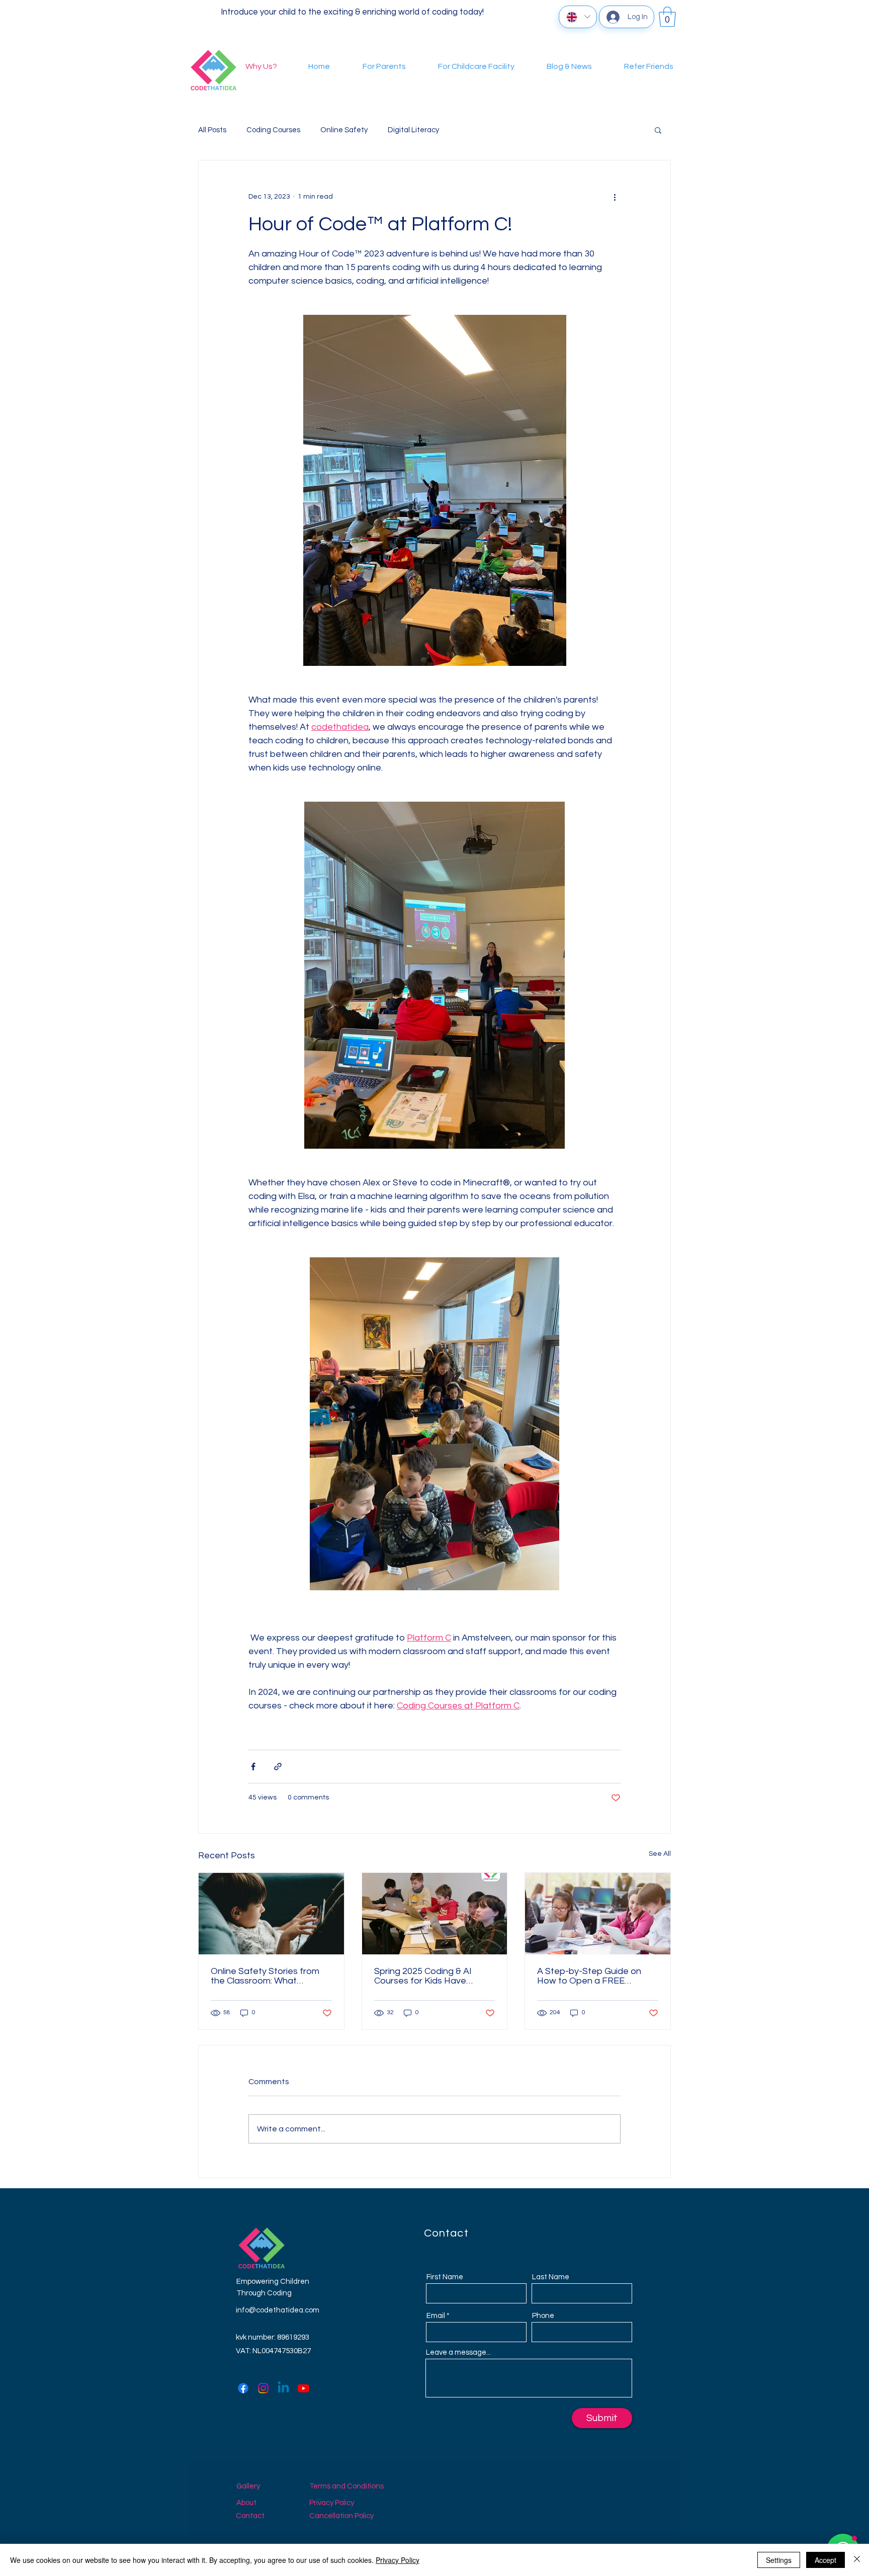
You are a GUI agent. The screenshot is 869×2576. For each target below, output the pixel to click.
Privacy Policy (398, 2560)
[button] (667, 17)
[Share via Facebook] (253, 1767)
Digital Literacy (413, 130)
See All (660, 1854)
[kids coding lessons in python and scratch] (598, 1914)
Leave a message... (458, 2352)
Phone (543, 2316)
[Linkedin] (283, 2388)
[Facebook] (243, 2388)
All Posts (212, 130)
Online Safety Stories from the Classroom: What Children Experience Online (266, 1976)
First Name (445, 2277)
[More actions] (615, 197)
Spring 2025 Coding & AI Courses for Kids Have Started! (423, 1976)
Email (436, 2316)
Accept (825, 2560)
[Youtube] (303, 2388)
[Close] (857, 2560)
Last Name (551, 2277)
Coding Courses (273, 130)
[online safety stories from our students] (271, 1914)
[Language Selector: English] (578, 17)
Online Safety (344, 130)
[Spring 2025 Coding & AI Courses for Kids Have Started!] (435, 1914)
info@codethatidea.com (278, 2310)
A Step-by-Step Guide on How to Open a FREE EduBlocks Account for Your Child (594, 1976)
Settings (779, 2560)
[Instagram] (263, 2388)
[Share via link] (278, 1767)
